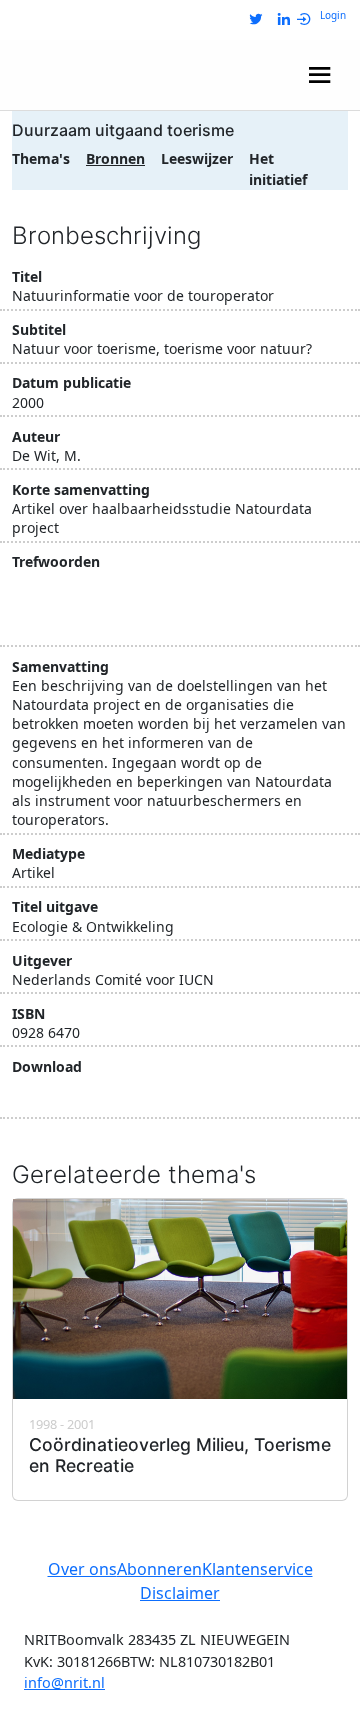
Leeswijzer (197, 158)
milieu (40, 583)
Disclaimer (180, 1593)
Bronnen (115, 158)
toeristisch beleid (78, 619)
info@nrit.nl (64, 1682)
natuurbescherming (153, 583)
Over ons (82, 1569)
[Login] (308, 20)
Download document (117, 1095)
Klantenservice (257, 1569)
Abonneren (159, 1569)
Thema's (41, 158)
